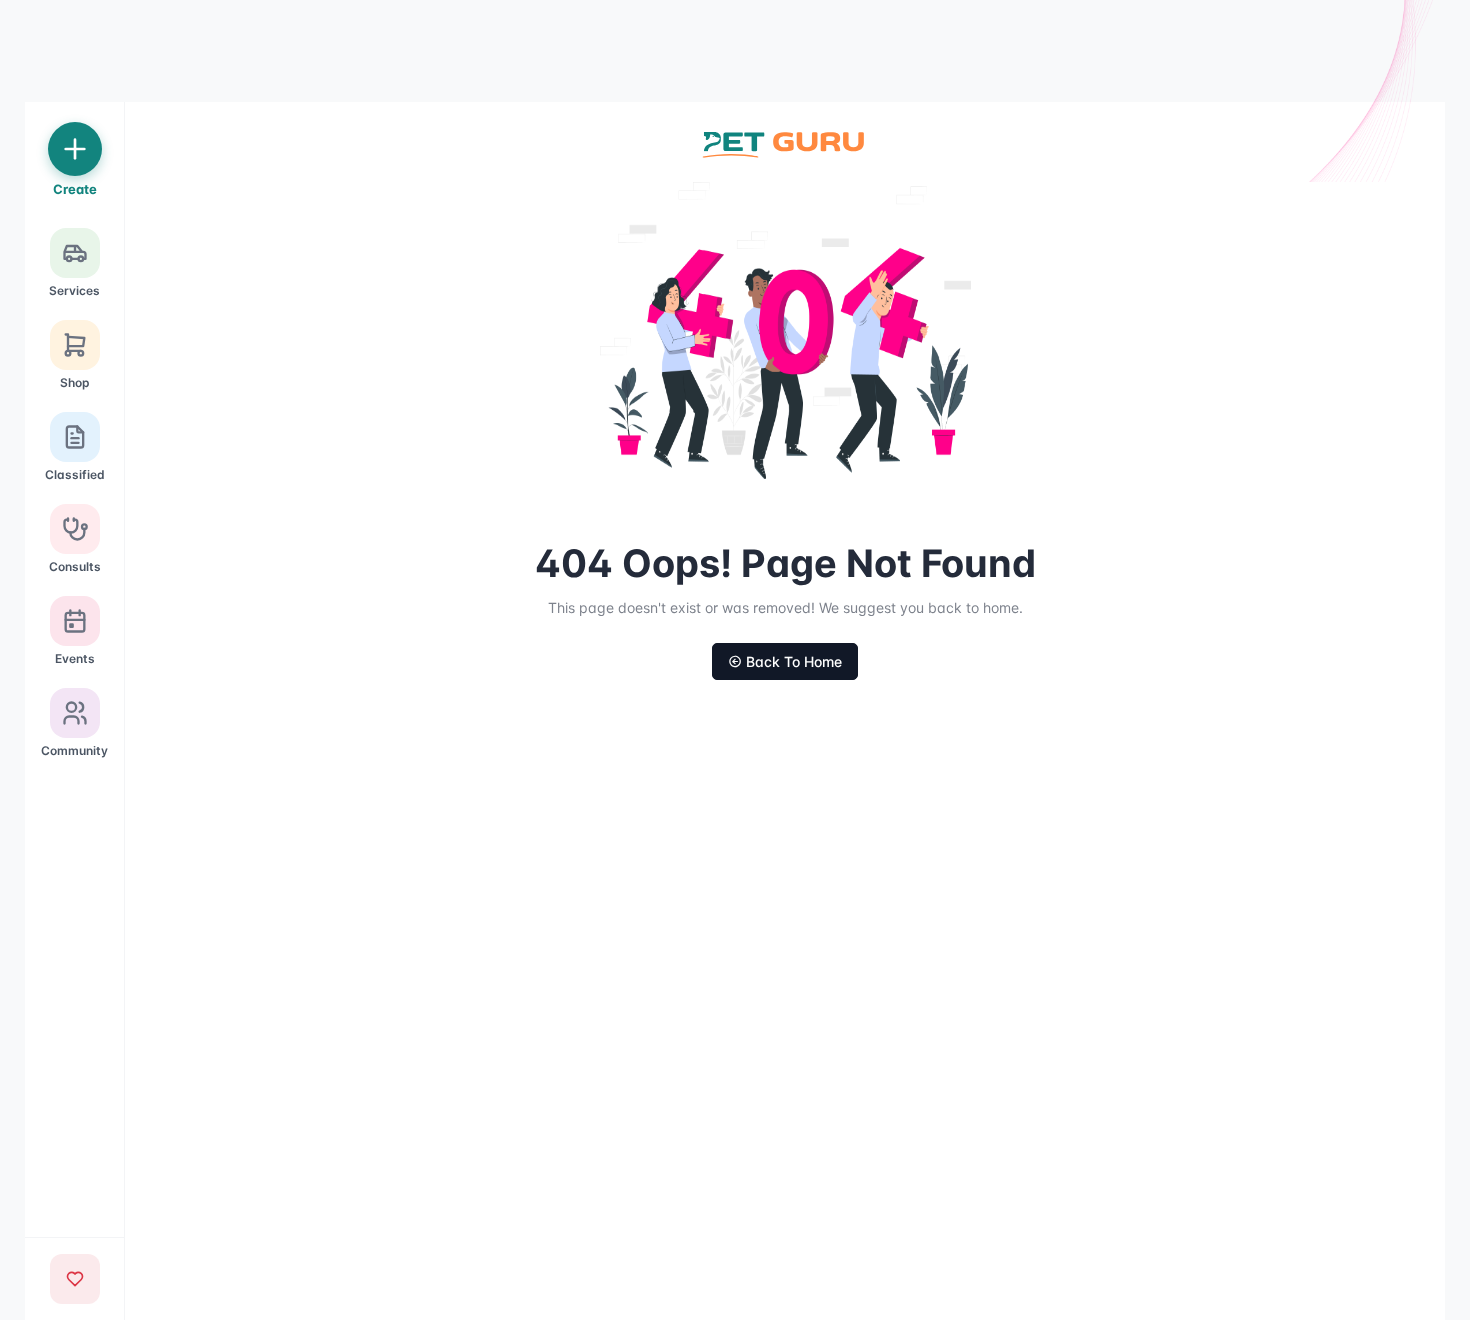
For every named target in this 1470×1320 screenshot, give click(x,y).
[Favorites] (75, 1279)
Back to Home (794, 661)
